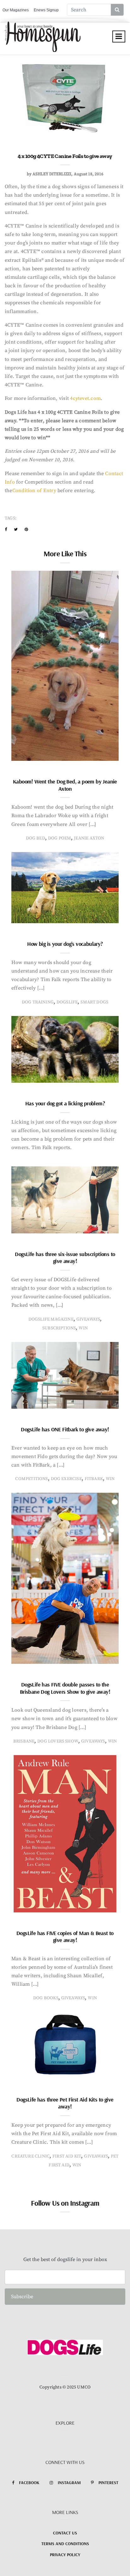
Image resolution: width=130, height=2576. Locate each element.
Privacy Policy (65, 2555)
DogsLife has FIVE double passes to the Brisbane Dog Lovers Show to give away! (65, 1688)
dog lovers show (58, 1741)
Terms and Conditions (65, 2544)
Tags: (11, 518)
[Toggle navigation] (119, 36)
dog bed (35, 838)
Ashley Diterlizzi (52, 174)
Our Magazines (16, 10)
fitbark (94, 1479)
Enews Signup (46, 10)
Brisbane (24, 1741)
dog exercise (66, 1479)
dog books (46, 1998)
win (83, 1328)
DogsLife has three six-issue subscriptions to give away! (65, 1258)
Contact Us (65, 2533)
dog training (38, 1002)
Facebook (29, 2483)
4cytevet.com (85, 398)
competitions (31, 1479)
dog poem (59, 838)
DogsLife (67, 1002)
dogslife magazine (51, 1319)
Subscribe (22, 2297)
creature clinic (30, 2156)
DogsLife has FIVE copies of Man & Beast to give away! (65, 1937)
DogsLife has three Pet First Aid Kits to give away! (65, 2103)
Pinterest (108, 2483)
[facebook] (6, 530)
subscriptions (59, 1328)
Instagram (69, 2483)
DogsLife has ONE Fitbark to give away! (65, 1429)
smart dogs (94, 1002)
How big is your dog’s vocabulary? (65, 944)
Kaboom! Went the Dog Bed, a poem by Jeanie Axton (65, 785)
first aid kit (67, 2156)
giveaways (88, 1319)
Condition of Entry (35, 491)
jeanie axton (89, 838)
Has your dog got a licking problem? (65, 1103)
